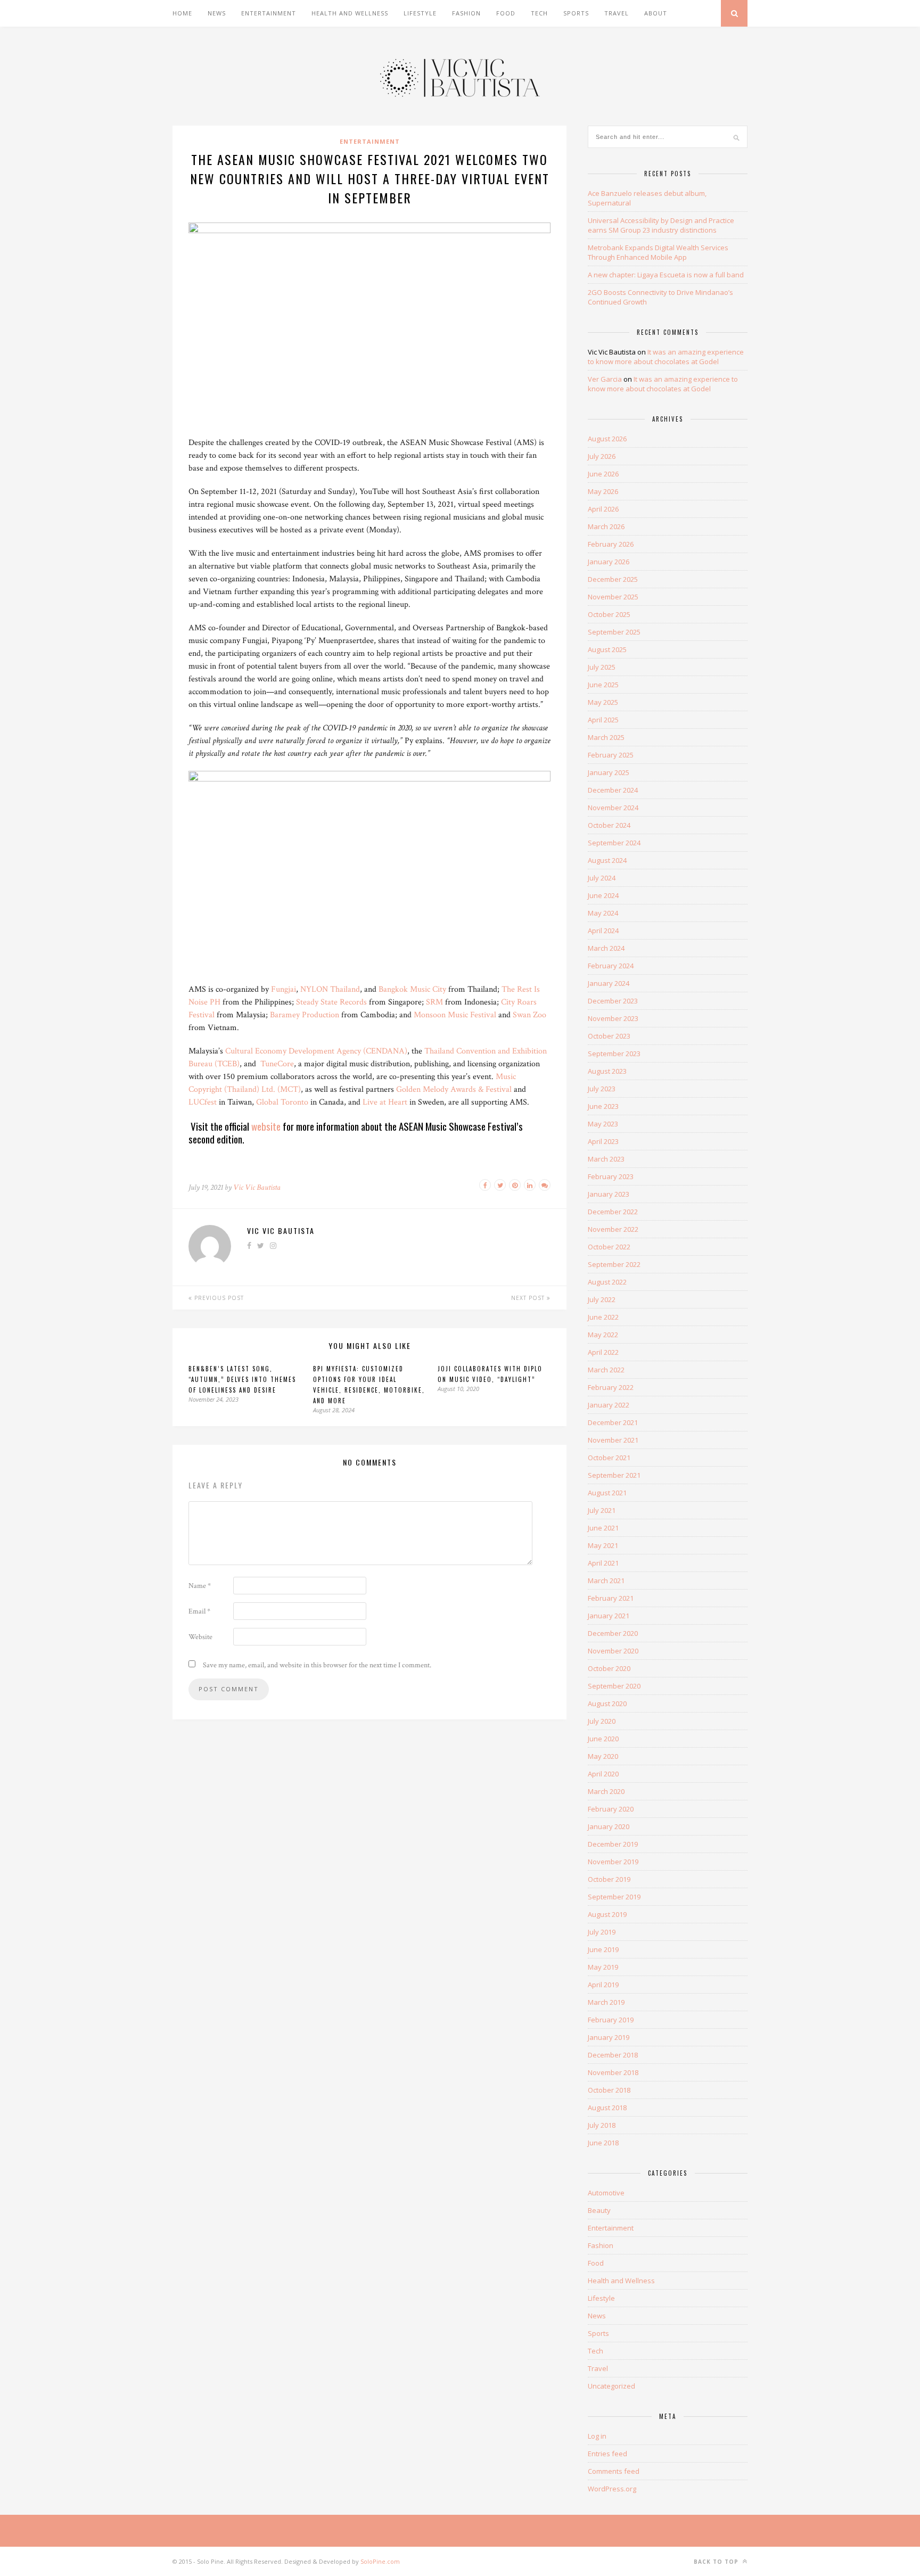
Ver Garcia (605, 379)
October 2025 (609, 614)
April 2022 (603, 1352)
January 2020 (609, 1826)
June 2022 (603, 1317)
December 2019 (613, 1844)
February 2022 (611, 1387)
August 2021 (607, 1493)
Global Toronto (282, 1102)
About (656, 13)
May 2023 (603, 1124)
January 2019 (609, 2037)
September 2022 (614, 1264)
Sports (576, 13)
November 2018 (613, 2072)
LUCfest (203, 1102)
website (266, 1126)
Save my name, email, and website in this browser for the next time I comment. (317, 1665)
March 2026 (606, 526)
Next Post (529, 1298)
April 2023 (603, 1141)
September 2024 (614, 843)
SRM (434, 1002)
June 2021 (603, 1528)
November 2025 (613, 597)
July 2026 (602, 456)
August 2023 (607, 1071)
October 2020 (609, 1668)
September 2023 (614, 1054)
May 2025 (603, 702)
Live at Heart (385, 1102)
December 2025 (613, 579)
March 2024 (606, 948)
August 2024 (607, 860)
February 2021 (611, 1598)
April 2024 (603, 931)
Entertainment (269, 13)
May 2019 (603, 1967)
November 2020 (613, 1651)
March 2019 (606, 2002)
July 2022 (602, 1299)
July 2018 (602, 2125)
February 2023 (611, 1176)
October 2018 (609, 2090)
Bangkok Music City (412, 989)
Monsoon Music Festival (455, 1015)
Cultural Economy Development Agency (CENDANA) (316, 1051)
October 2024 (609, 825)
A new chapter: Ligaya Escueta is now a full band (666, 275)
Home (182, 13)
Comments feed (614, 2471)
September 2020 (614, 1686)
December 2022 (613, 1212)
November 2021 (613, 1440)
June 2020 (603, 1739)
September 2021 (614, 1475)
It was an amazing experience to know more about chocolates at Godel (666, 357)
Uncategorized (611, 2386)
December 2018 (613, 2055)
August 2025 (607, 649)
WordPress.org (612, 2489)
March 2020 (606, 1791)
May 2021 (603, 1545)
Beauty (599, 2210)
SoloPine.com (380, 2561)
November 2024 (613, 808)
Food (506, 13)
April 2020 (603, 1774)
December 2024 (613, 790)
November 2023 (613, 1018)
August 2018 (607, 2108)
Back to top (717, 2562)
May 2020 (603, 1756)
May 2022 (603, 1335)
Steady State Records (331, 1002)
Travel (617, 13)
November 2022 (613, 1229)
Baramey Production (305, 1015)
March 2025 (606, 737)
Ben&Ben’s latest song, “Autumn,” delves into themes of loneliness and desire (242, 1379)
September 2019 (614, 1897)
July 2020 (602, 1721)
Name (200, 1586)
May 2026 (603, 491)
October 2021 (609, 1458)
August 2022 (607, 1282)
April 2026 (603, 509)
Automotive (606, 2193)
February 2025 (611, 755)
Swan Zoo (529, 1015)
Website (200, 1637)
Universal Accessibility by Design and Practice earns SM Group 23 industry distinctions (661, 225)
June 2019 (603, 1949)
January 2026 (609, 562)
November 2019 (613, 1862)
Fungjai (284, 989)
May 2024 (603, 913)
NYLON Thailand (330, 989)
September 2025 (614, 632)
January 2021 (609, 1616)
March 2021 (606, 1581)
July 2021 (602, 1510)
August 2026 (607, 439)
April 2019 (603, 1985)
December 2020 (613, 1633)
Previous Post (218, 1298)
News (217, 13)
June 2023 (603, 1106)
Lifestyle (420, 13)
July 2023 (602, 1089)
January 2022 (609, 1405)
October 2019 (609, 1879)
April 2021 (603, 1563)
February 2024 (611, 966)
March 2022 (606, 1370)
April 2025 (603, 720)
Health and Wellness (350, 13)
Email (199, 1611)
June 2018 (603, 2143)
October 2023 (609, 1036)
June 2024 (603, 895)
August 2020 (607, 1703)
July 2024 (602, 878)
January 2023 (609, 1194)
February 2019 (611, 2020)
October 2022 (609, 1247)
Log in (597, 2436)
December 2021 (613, 1422)
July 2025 (602, 667)
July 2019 (602, 1932)
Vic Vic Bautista (257, 1187)
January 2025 (609, 772)
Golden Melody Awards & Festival (454, 1089)
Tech (539, 13)
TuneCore (277, 1064)
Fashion (466, 13)
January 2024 (609, 983)
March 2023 (606, 1159)
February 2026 (611, 544)
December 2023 (613, 1001)
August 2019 (607, 1914)
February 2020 (611, 1809)
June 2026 (603, 474)
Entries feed (607, 2454)
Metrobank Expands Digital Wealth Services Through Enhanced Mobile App (658, 252)
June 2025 (603, 685)
